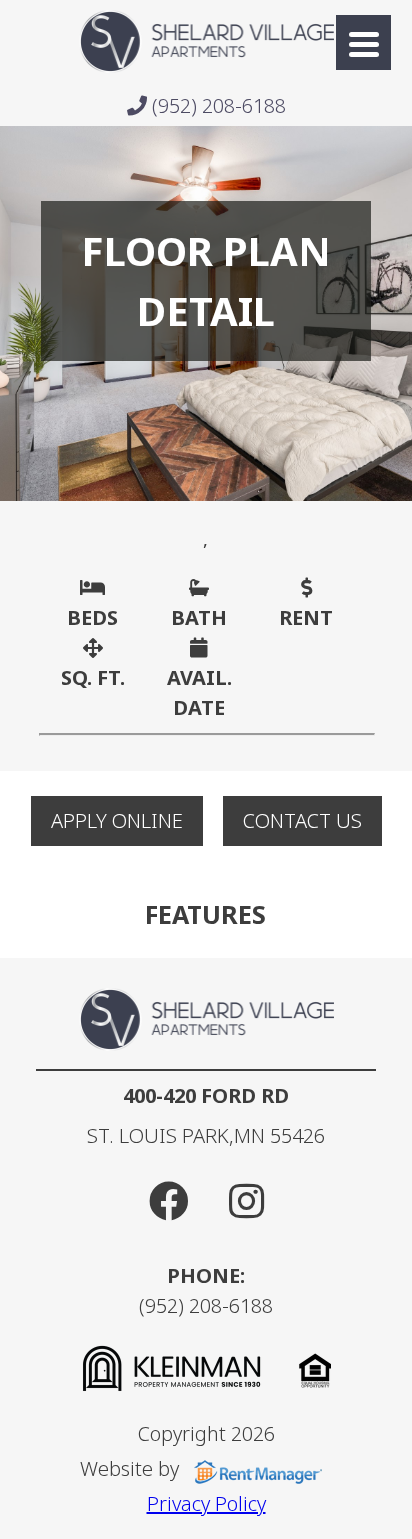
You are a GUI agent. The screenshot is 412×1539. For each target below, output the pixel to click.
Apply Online (117, 820)
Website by (132, 1468)
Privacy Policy (206, 1503)
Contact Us (302, 820)
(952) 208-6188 (216, 105)
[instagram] (246, 1200)
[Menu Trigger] (363, 42)
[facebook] (169, 1200)
